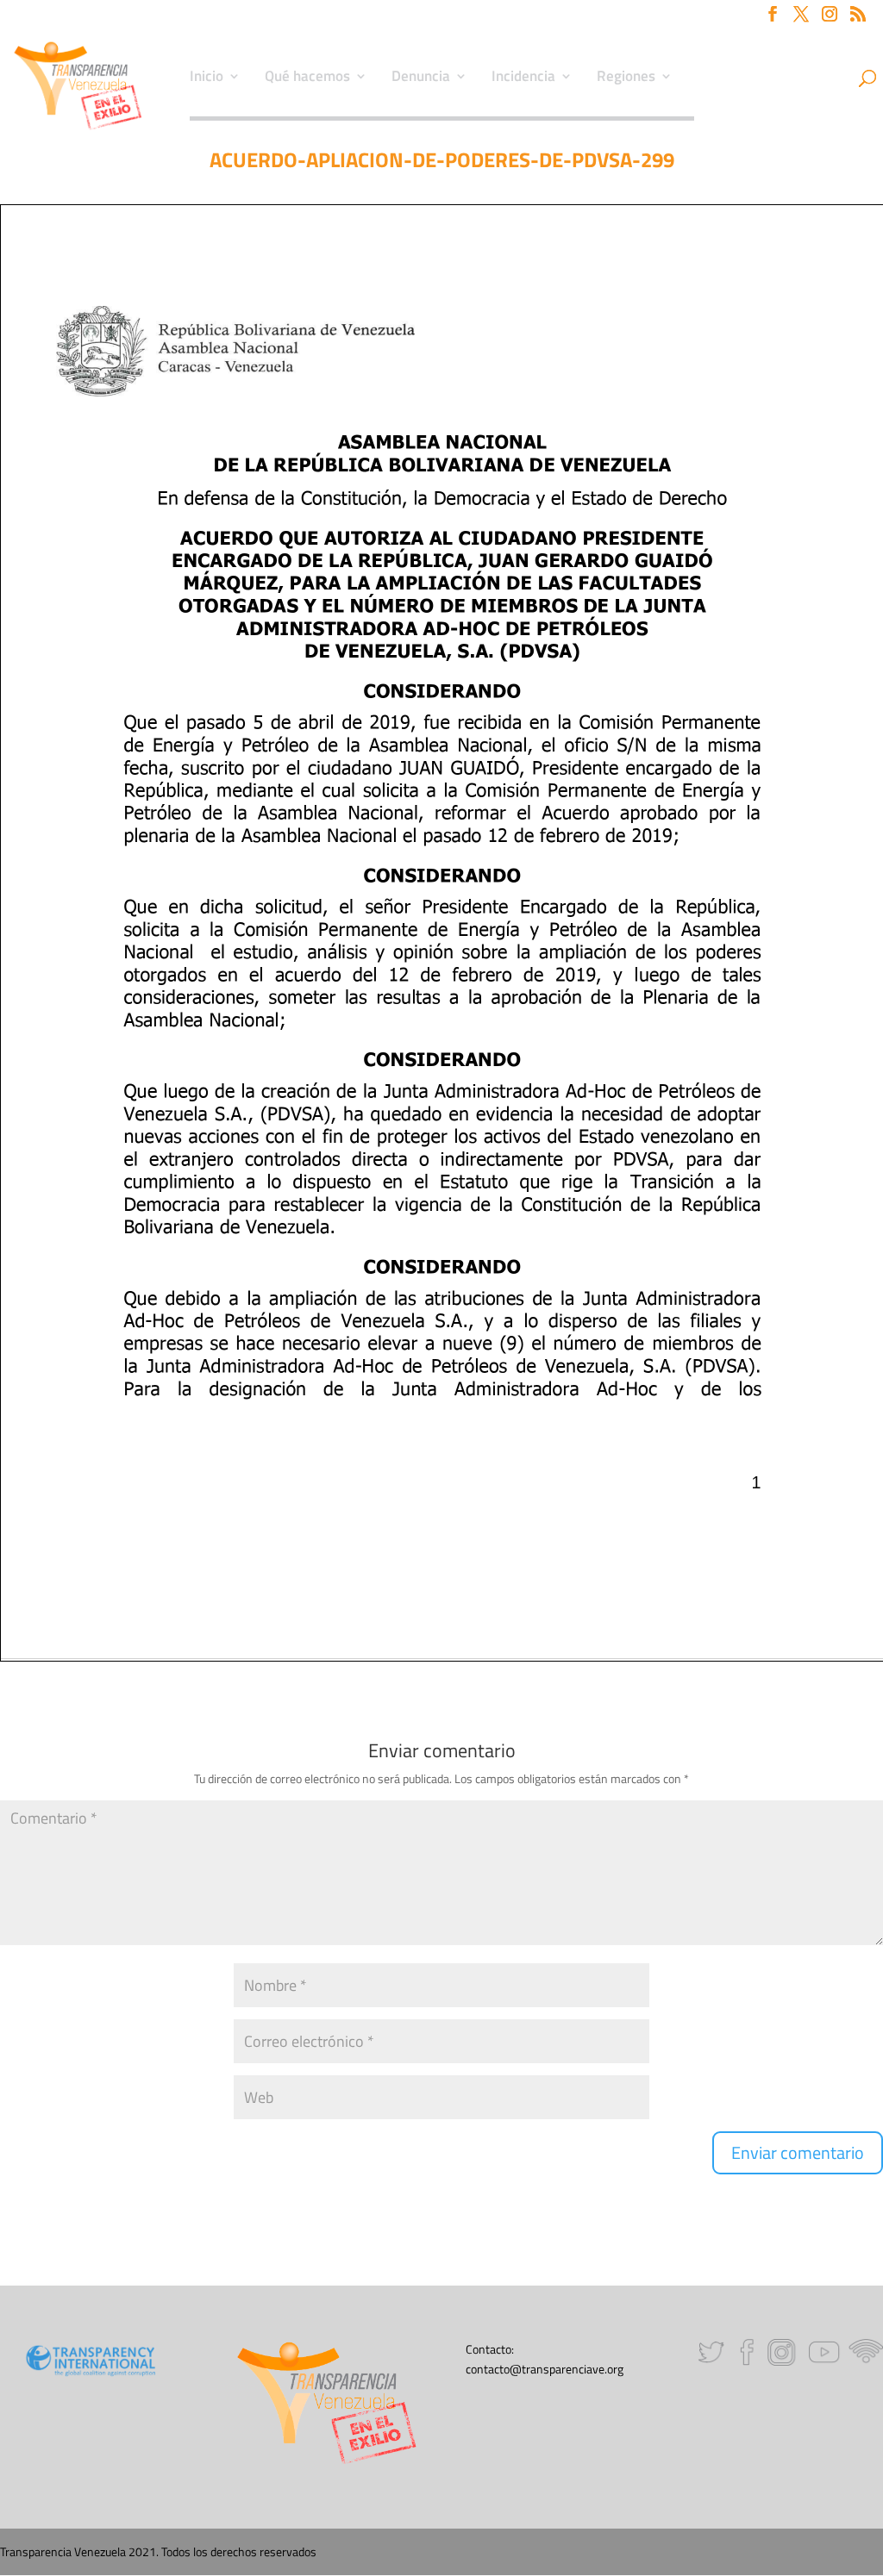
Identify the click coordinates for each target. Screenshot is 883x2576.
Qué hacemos (307, 78)
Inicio (207, 78)
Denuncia (421, 78)
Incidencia (523, 78)
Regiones (626, 78)
